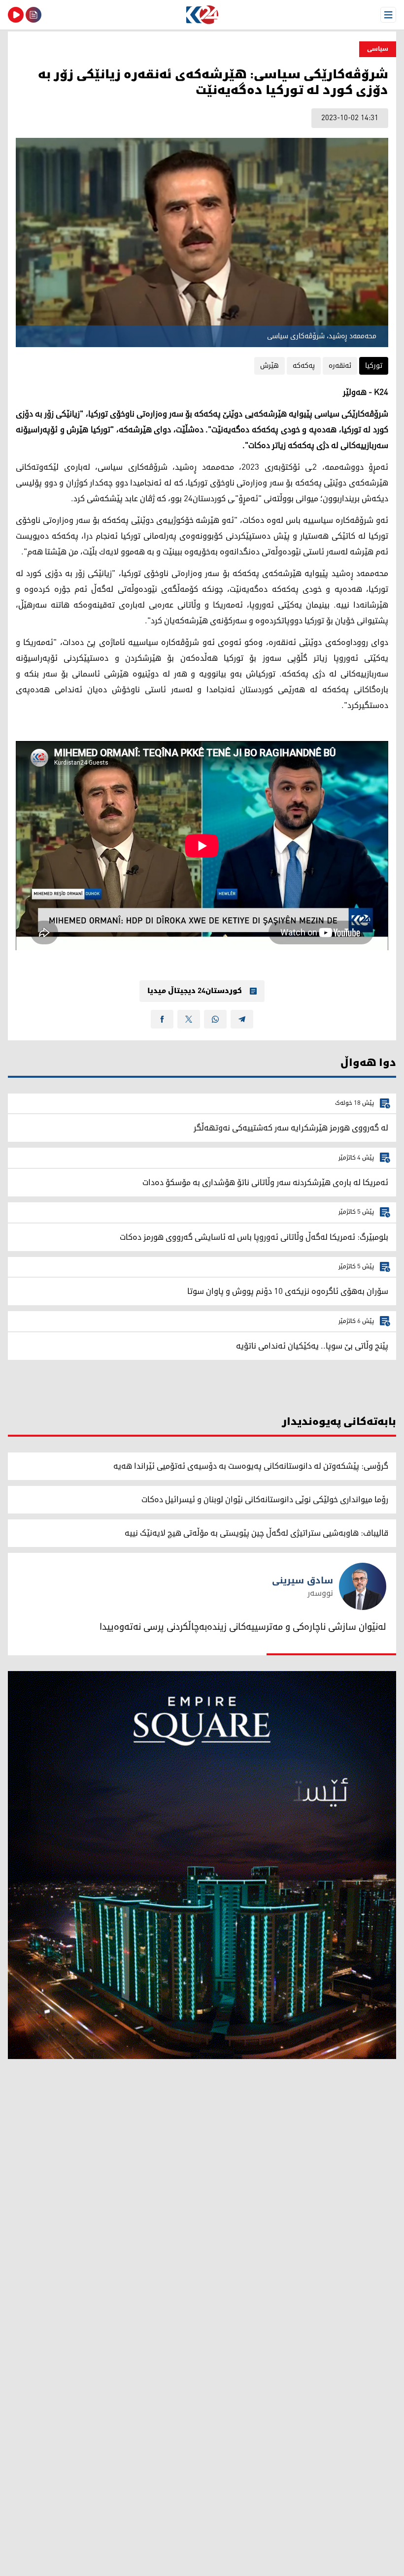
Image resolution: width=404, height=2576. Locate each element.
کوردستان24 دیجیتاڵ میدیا (195, 991)
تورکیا (374, 366)
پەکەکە (304, 366)
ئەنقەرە (340, 366)
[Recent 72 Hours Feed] (34, 15)
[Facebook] (162, 1019)
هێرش (269, 366)
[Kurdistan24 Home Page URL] (202, 15)
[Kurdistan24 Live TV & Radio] (16, 15)
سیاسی (378, 49)
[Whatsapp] (215, 1019)
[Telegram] (242, 1019)
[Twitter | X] (189, 1019)
